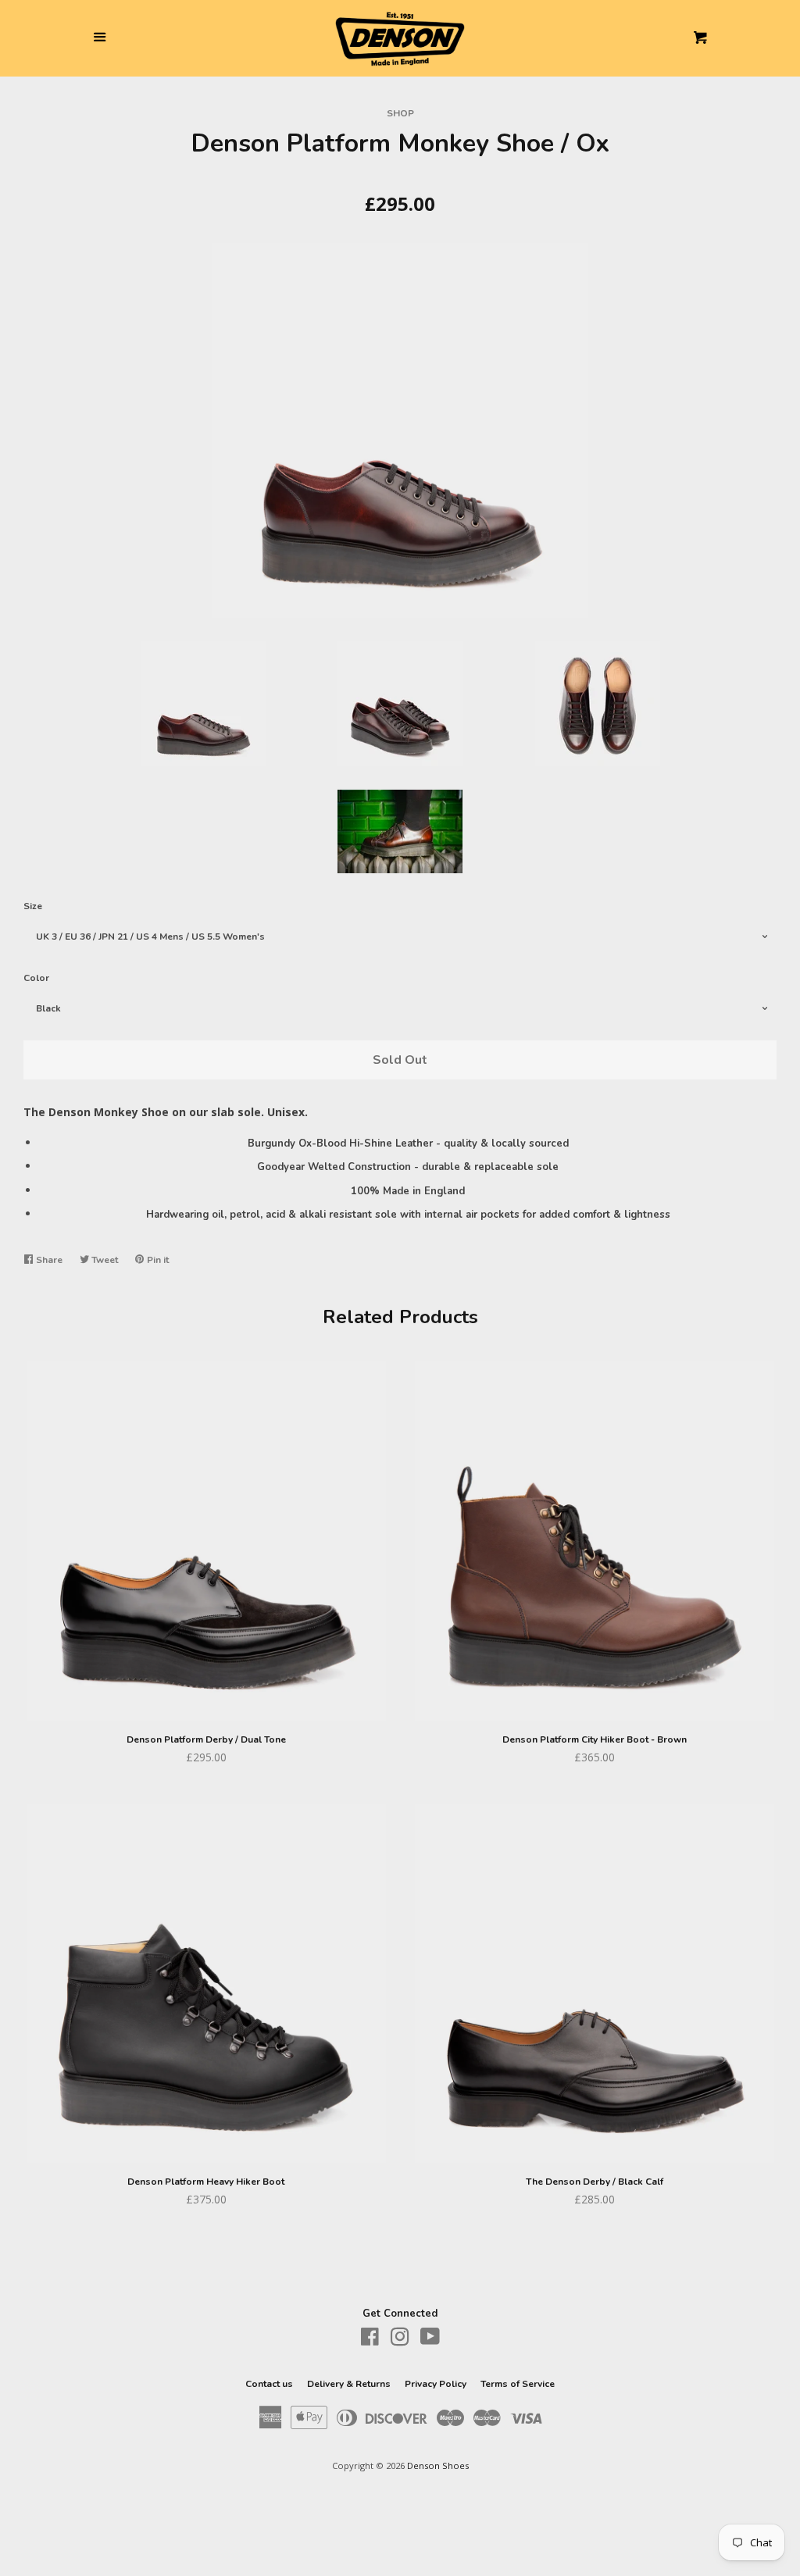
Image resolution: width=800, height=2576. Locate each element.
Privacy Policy (436, 2384)
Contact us (269, 2384)
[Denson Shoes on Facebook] (370, 2340)
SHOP (400, 113)
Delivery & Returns (349, 2384)
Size (33, 906)
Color (36, 978)
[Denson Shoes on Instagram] (400, 2340)
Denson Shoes (438, 2465)
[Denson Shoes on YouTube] (430, 2340)
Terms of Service (518, 2384)
